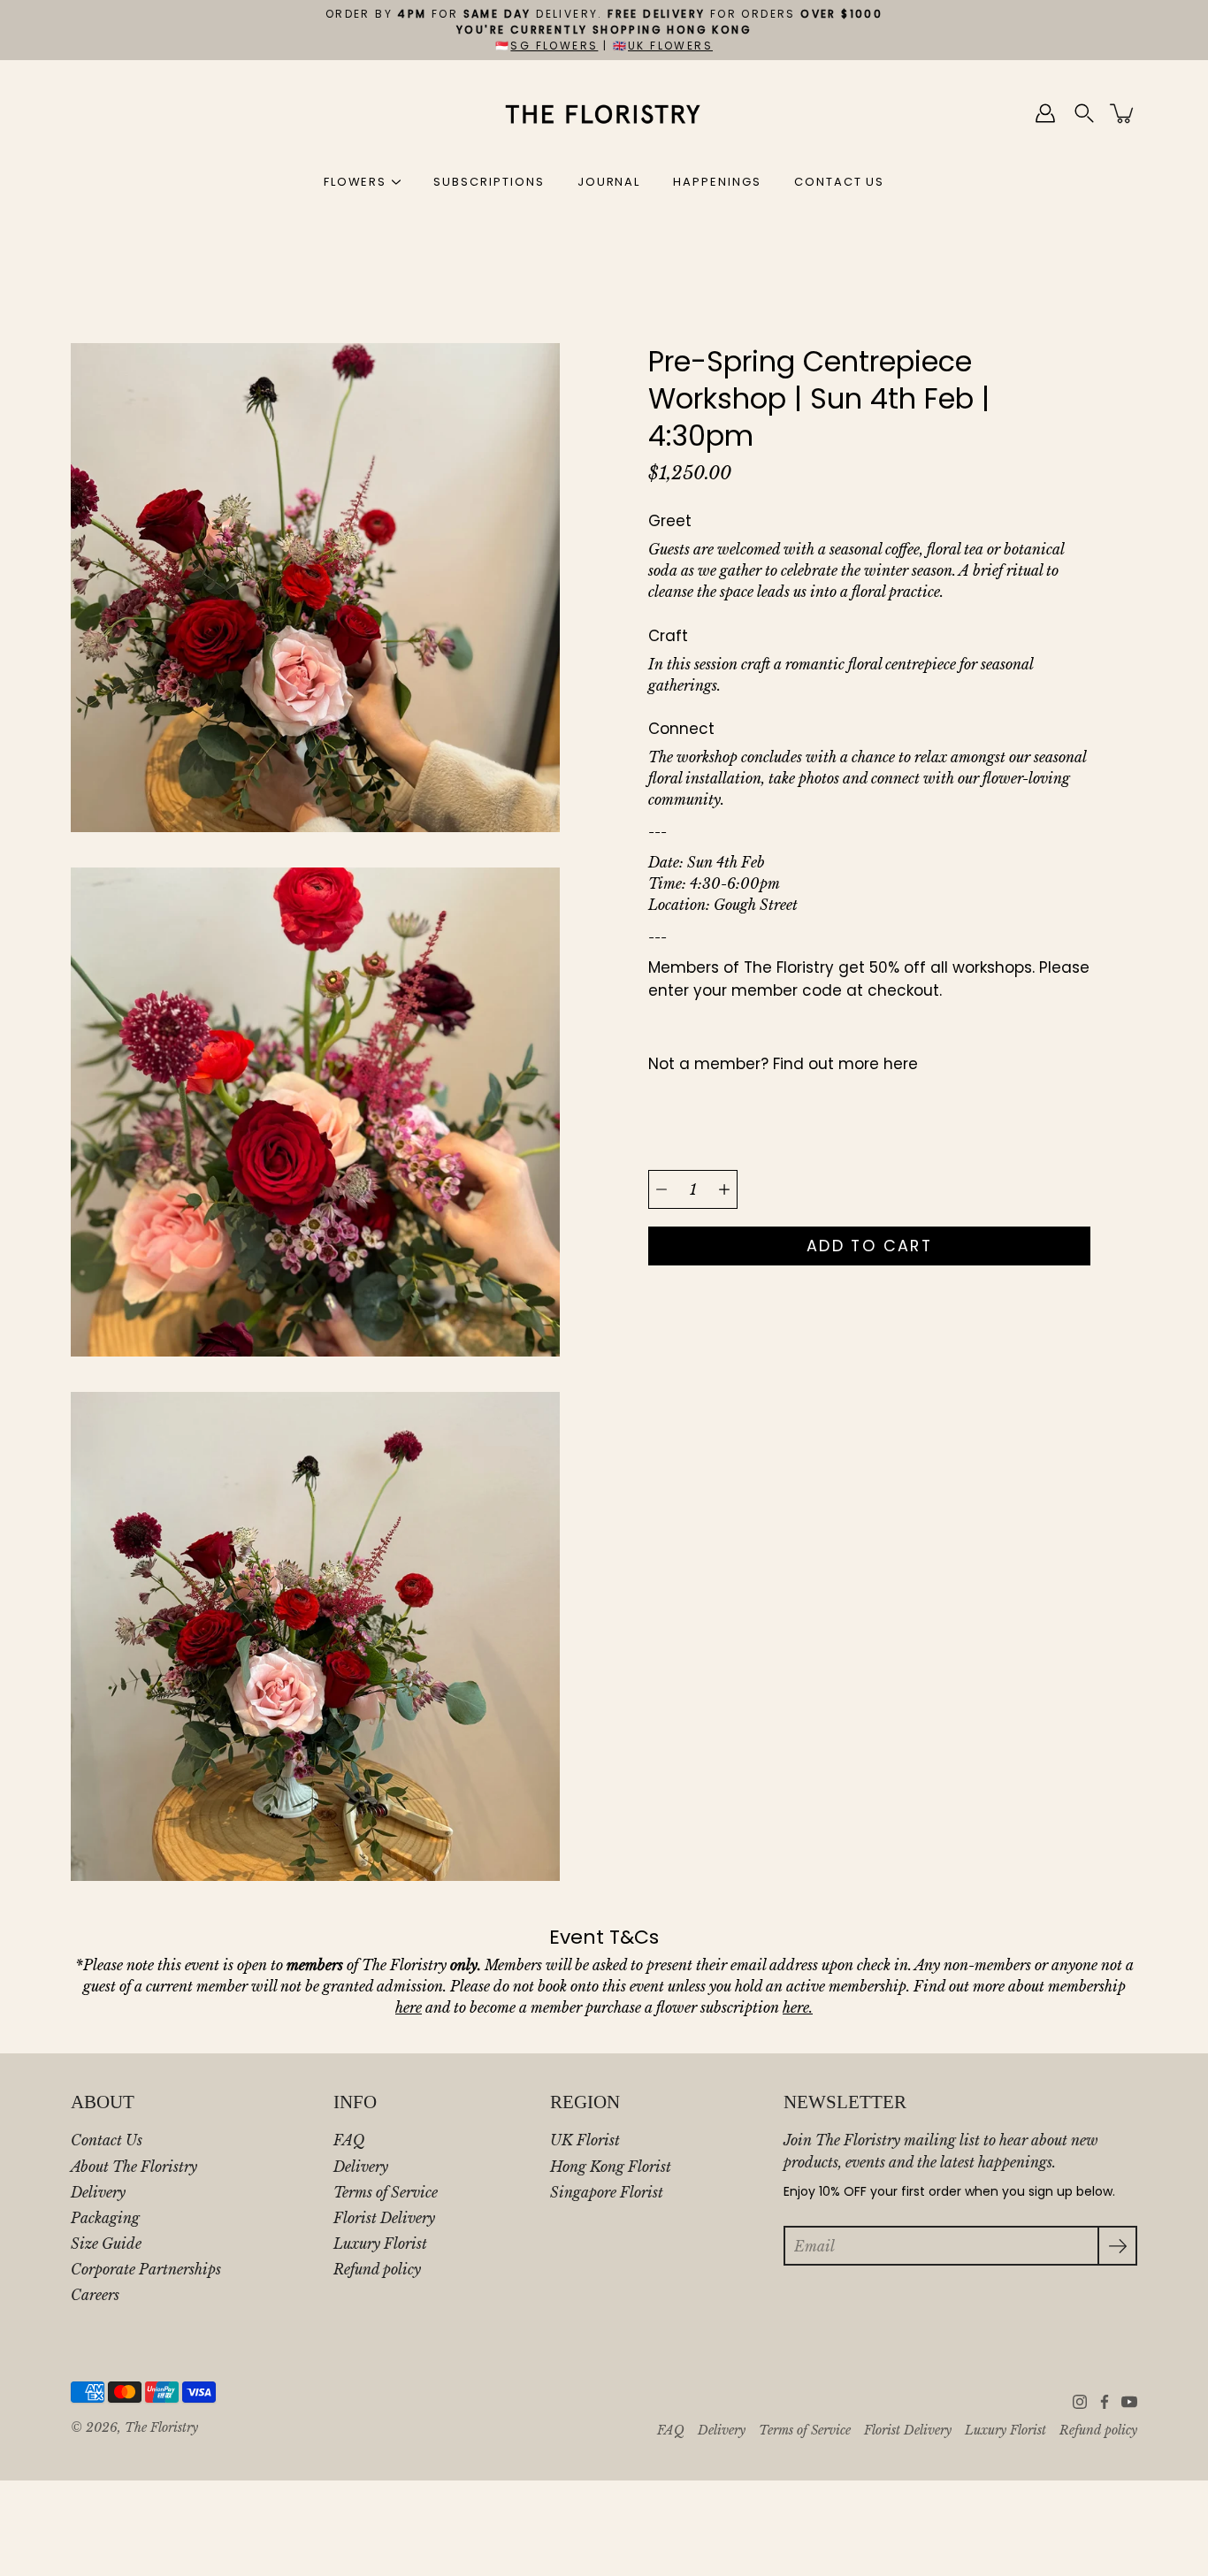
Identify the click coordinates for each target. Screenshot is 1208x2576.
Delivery (98, 2192)
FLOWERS (356, 182)
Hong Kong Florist (611, 2167)
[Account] (1045, 113)
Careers (95, 2295)
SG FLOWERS (554, 46)
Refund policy (377, 2269)
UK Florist (585, 2140)
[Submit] (1117, 2246)
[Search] (1084, 113)
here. (798, 2007)
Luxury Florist (380, 2243)
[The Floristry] (604, 113)
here (901, 1064)
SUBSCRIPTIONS (489, 182)
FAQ (349, 2140)
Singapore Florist (607, 2192)
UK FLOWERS (670, 46)
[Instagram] (1080, 2402)
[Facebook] (1105, 2402)
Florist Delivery (384, 2218)
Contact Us (107, 2140)
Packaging (105, 2218)
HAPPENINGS (717, 182)
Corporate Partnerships (146, 2269)
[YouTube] (1129, 2402)
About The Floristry (134, 2167)
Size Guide (106, 2243)
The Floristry (161, 2428)
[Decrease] (661, 1189)
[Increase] (724, 1189)
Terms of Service (386, 2192)
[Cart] (1123, 113)
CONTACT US (840, 182)
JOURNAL (609, 182)
